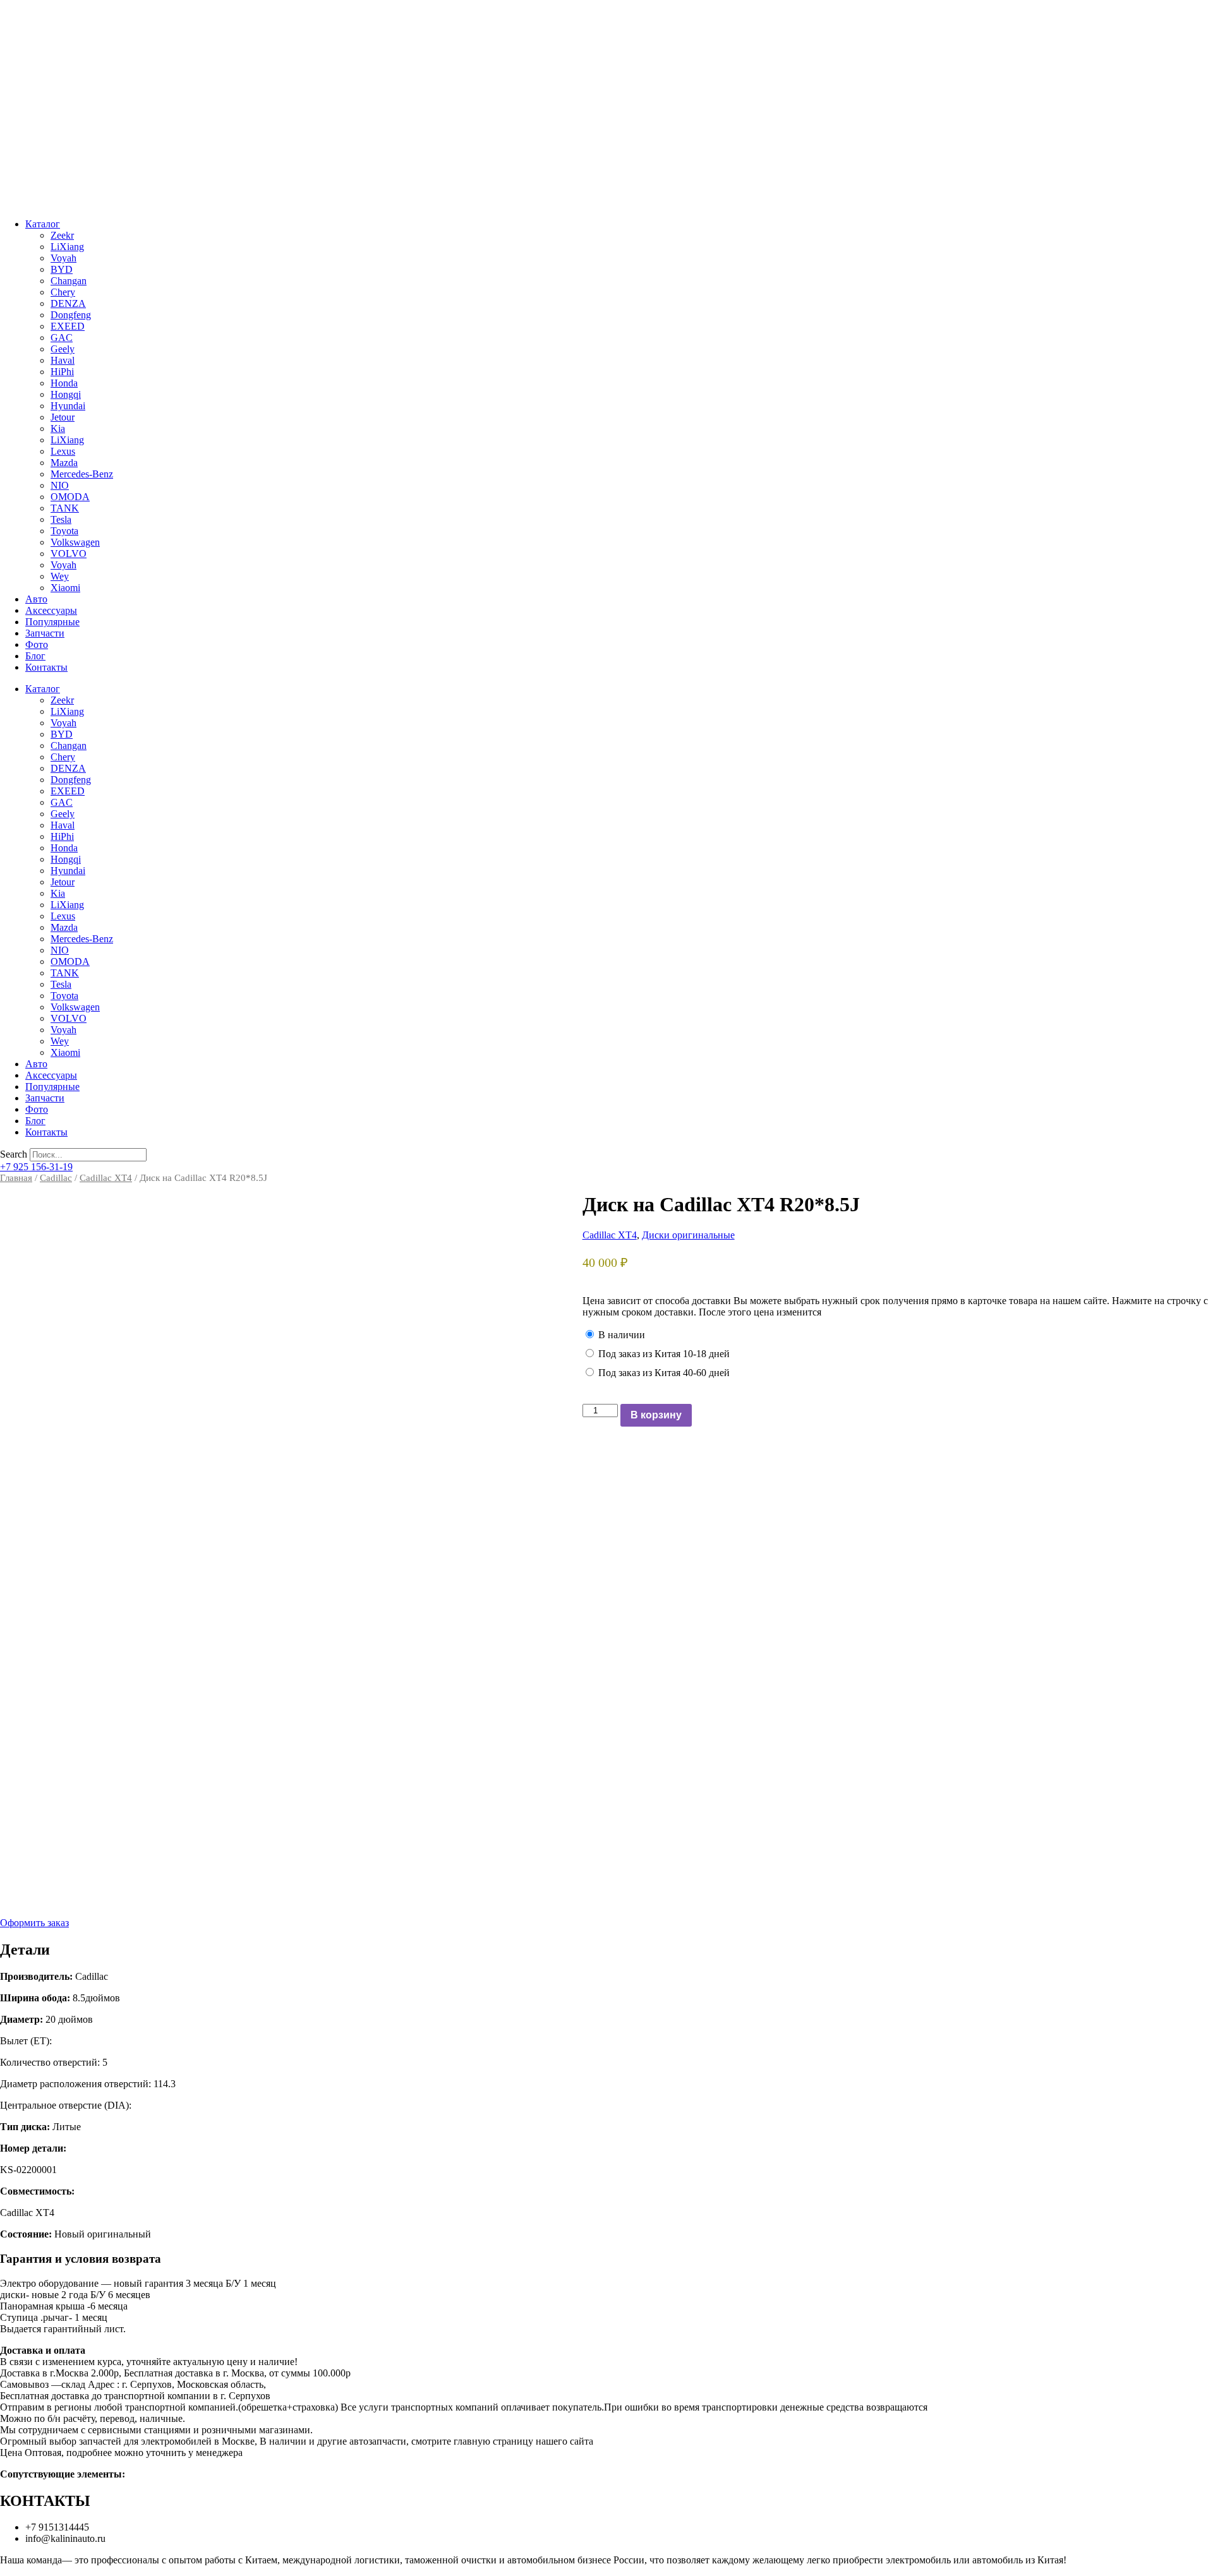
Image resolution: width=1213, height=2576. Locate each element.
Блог (35, 656)
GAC (62, 338)
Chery (63, 292)
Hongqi (66, 394)
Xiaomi (65, 588)
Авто (36, 599)
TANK (65, 508)
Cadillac (56, 1178)
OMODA (70, 497)
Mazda (64, 463)
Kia (58, 428)
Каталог (43, 224)
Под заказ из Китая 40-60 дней (664, 1373)
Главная (16, 1178)
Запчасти (45, 633)
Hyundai (68, 406)
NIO (60, 485)
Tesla (61, 519)
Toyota (64, 531)
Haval (63, 360)
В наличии (622, 1335)
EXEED (68, 326)
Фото (37, 644)
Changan (69, 281)
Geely (63, 349)
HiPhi (62, 372)
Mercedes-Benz (82, 474)
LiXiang (67, 247)
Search (14, 1154)
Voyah (63, 258)
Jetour (63, 417)
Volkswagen (75, 542)
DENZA (68, 303)
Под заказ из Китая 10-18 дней (664, 1354)
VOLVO (69, 554)
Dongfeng (71, 315)
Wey (60, 576)
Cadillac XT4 (106, 1178)
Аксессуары (51, 610)
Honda (64, 383)
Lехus (63, 451)
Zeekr (62, 235)
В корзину (656, 1415)
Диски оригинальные (688, 1235)
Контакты (46, 667)
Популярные (52, 622)
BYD (62, 269)
